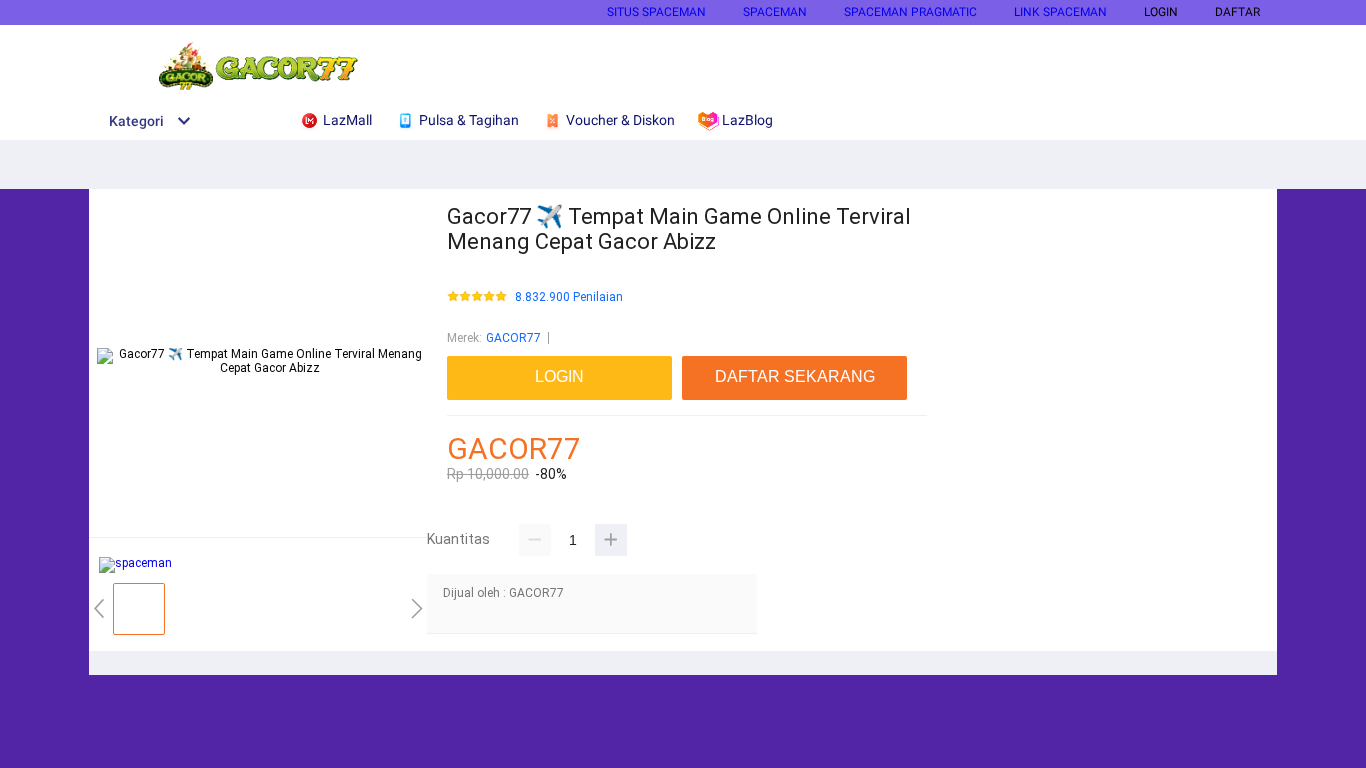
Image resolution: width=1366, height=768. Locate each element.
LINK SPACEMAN (1060, 12)
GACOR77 (513, 338)
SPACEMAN (775, 12)
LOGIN (1161, 12)
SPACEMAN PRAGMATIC (910, 12)
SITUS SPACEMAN (656, 12)
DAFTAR (1237, 12)
